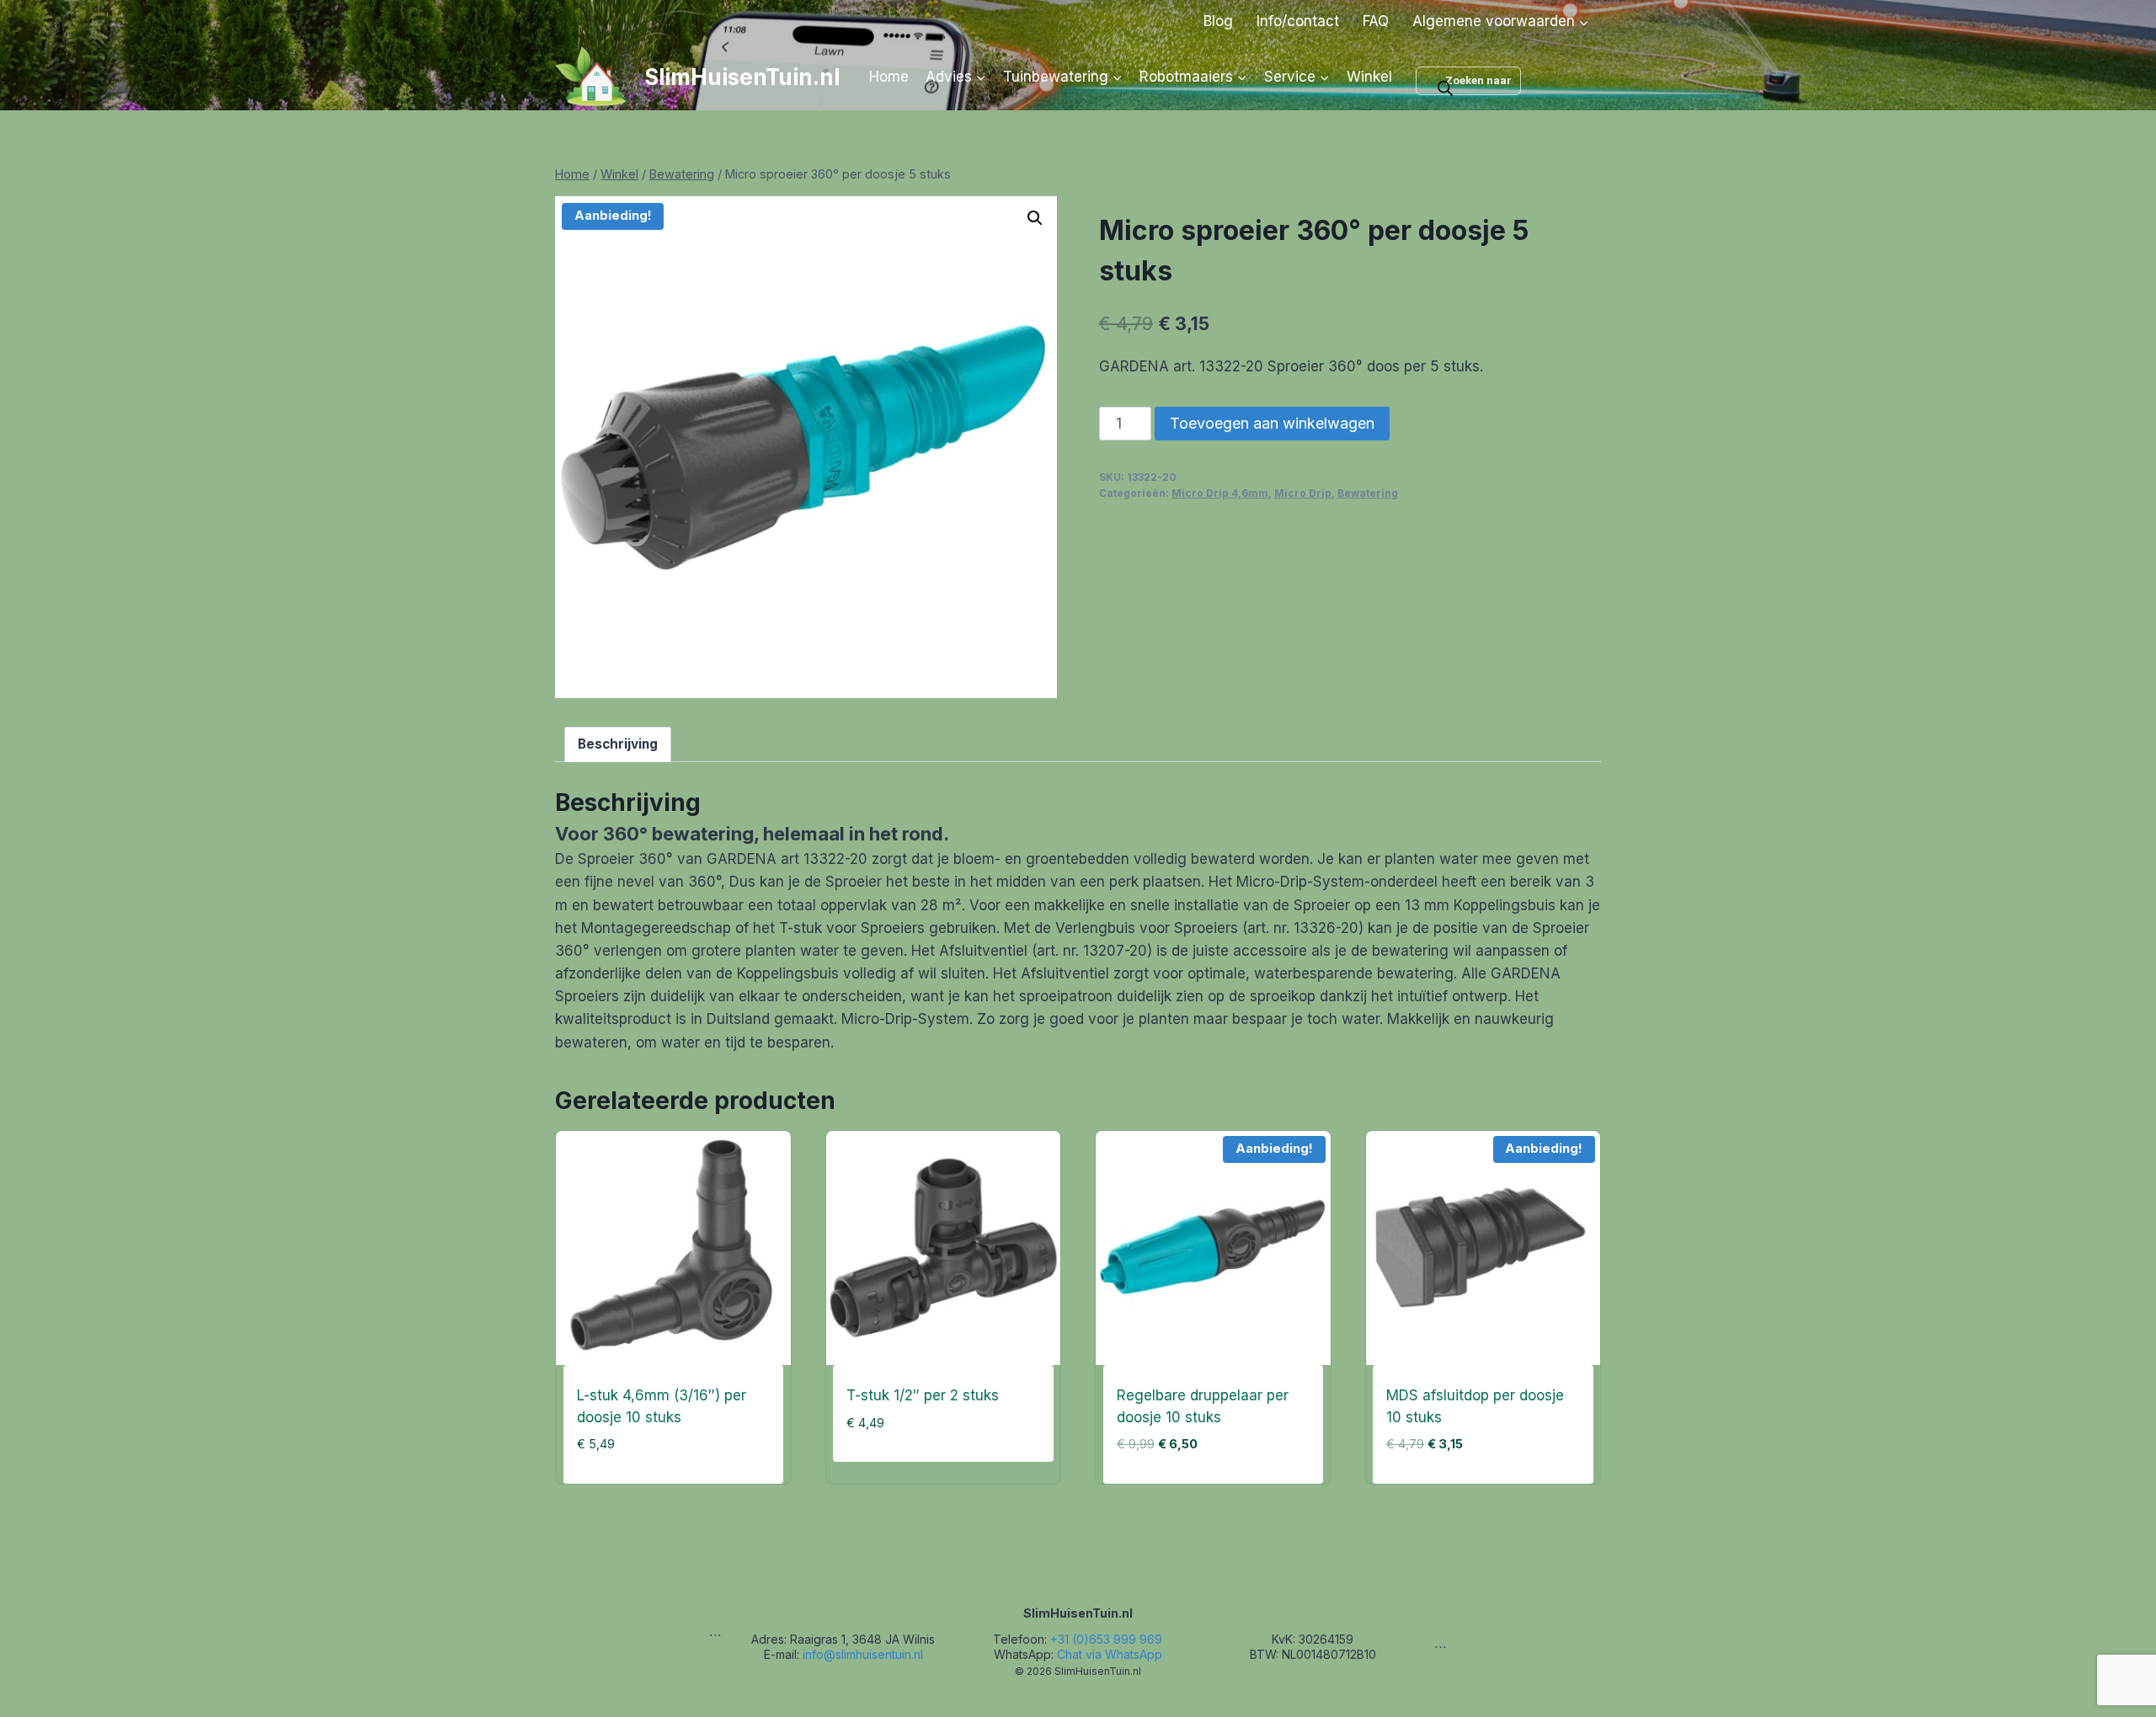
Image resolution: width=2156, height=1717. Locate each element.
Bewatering (1368, 493)
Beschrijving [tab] (618, 744)
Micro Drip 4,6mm (1220, 493)
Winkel (1369, 77)
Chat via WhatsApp (1110, 1654)
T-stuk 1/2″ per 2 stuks (923, 1395)
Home (889, 77)
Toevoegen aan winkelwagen (1272, 423)
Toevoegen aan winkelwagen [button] (934, 1479)
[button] (1035, 218)
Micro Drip (1303, 493)
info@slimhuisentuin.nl (863, 1654)
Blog (1218, 21)
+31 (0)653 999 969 (1106, 1639)
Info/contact (1298, 21)
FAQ (1376, 21)
